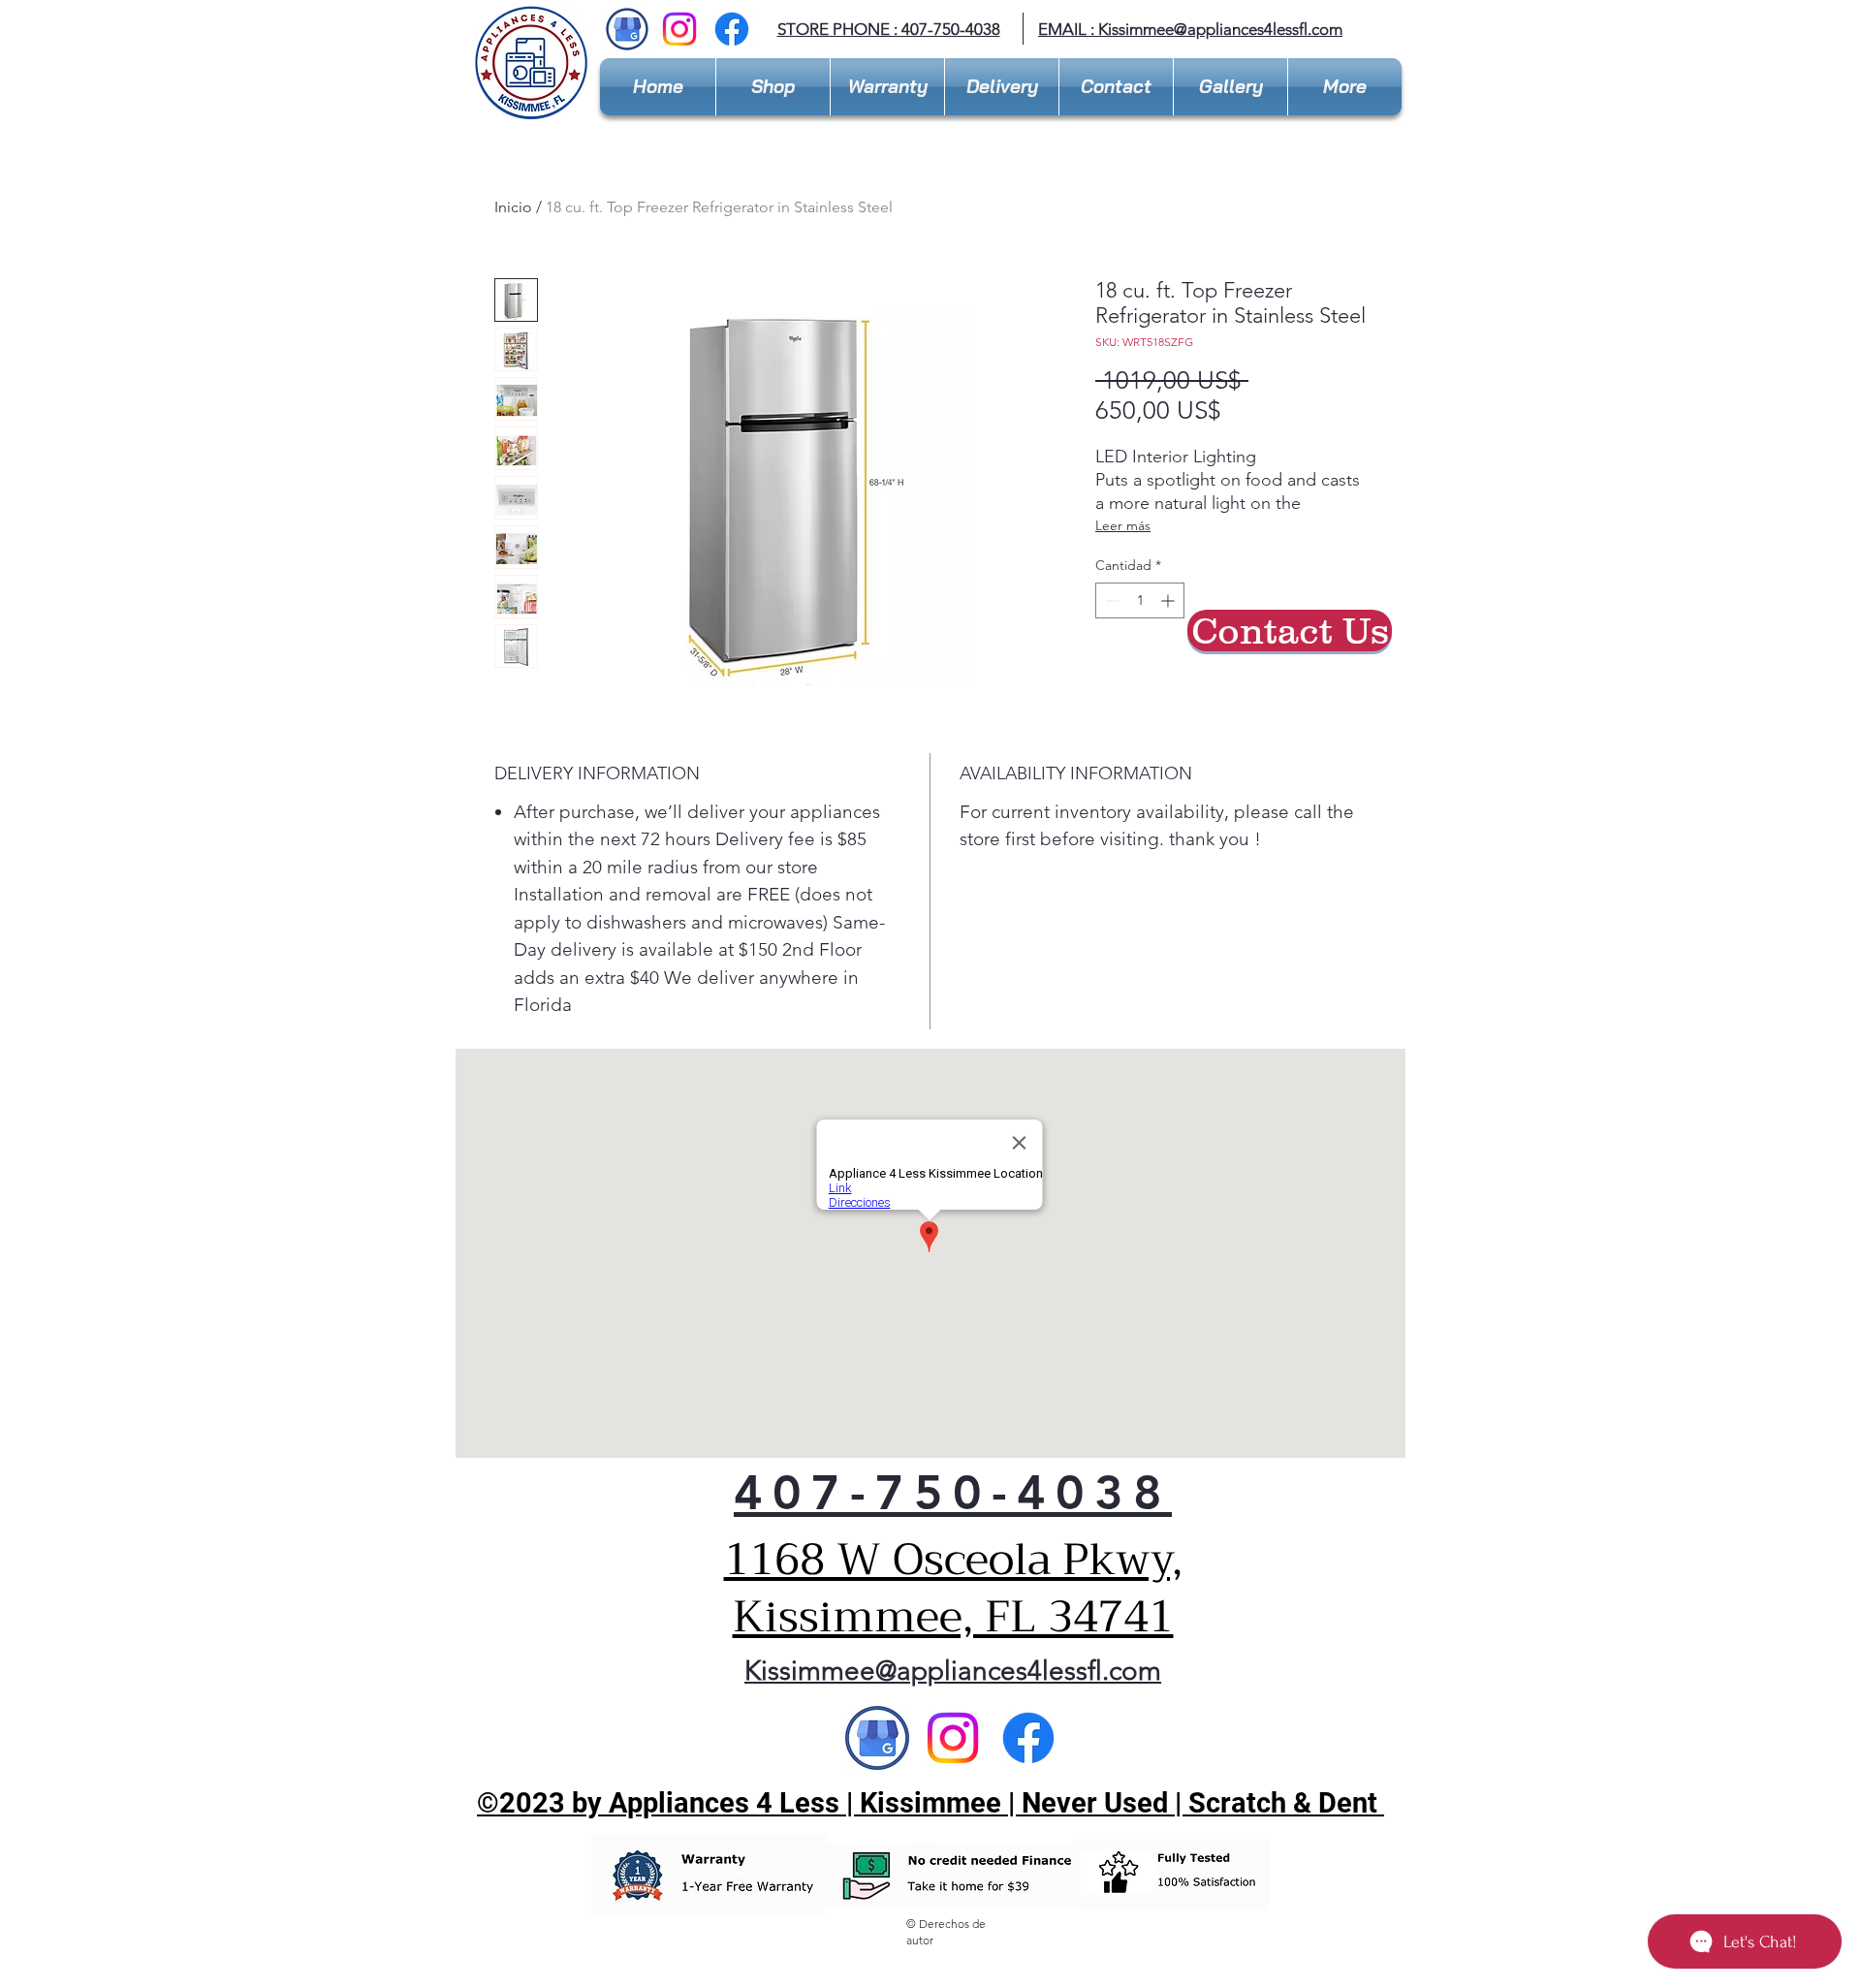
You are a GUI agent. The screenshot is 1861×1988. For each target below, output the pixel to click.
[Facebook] (732, 29)
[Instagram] (679, 29)
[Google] (877, 1738)
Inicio (513, 207)
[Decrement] (1110, 600)
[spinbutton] (1140, 600)
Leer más (1123, 525)
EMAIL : (1068, 29)
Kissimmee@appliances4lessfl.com (1220, 29)
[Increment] (1169, 600)
